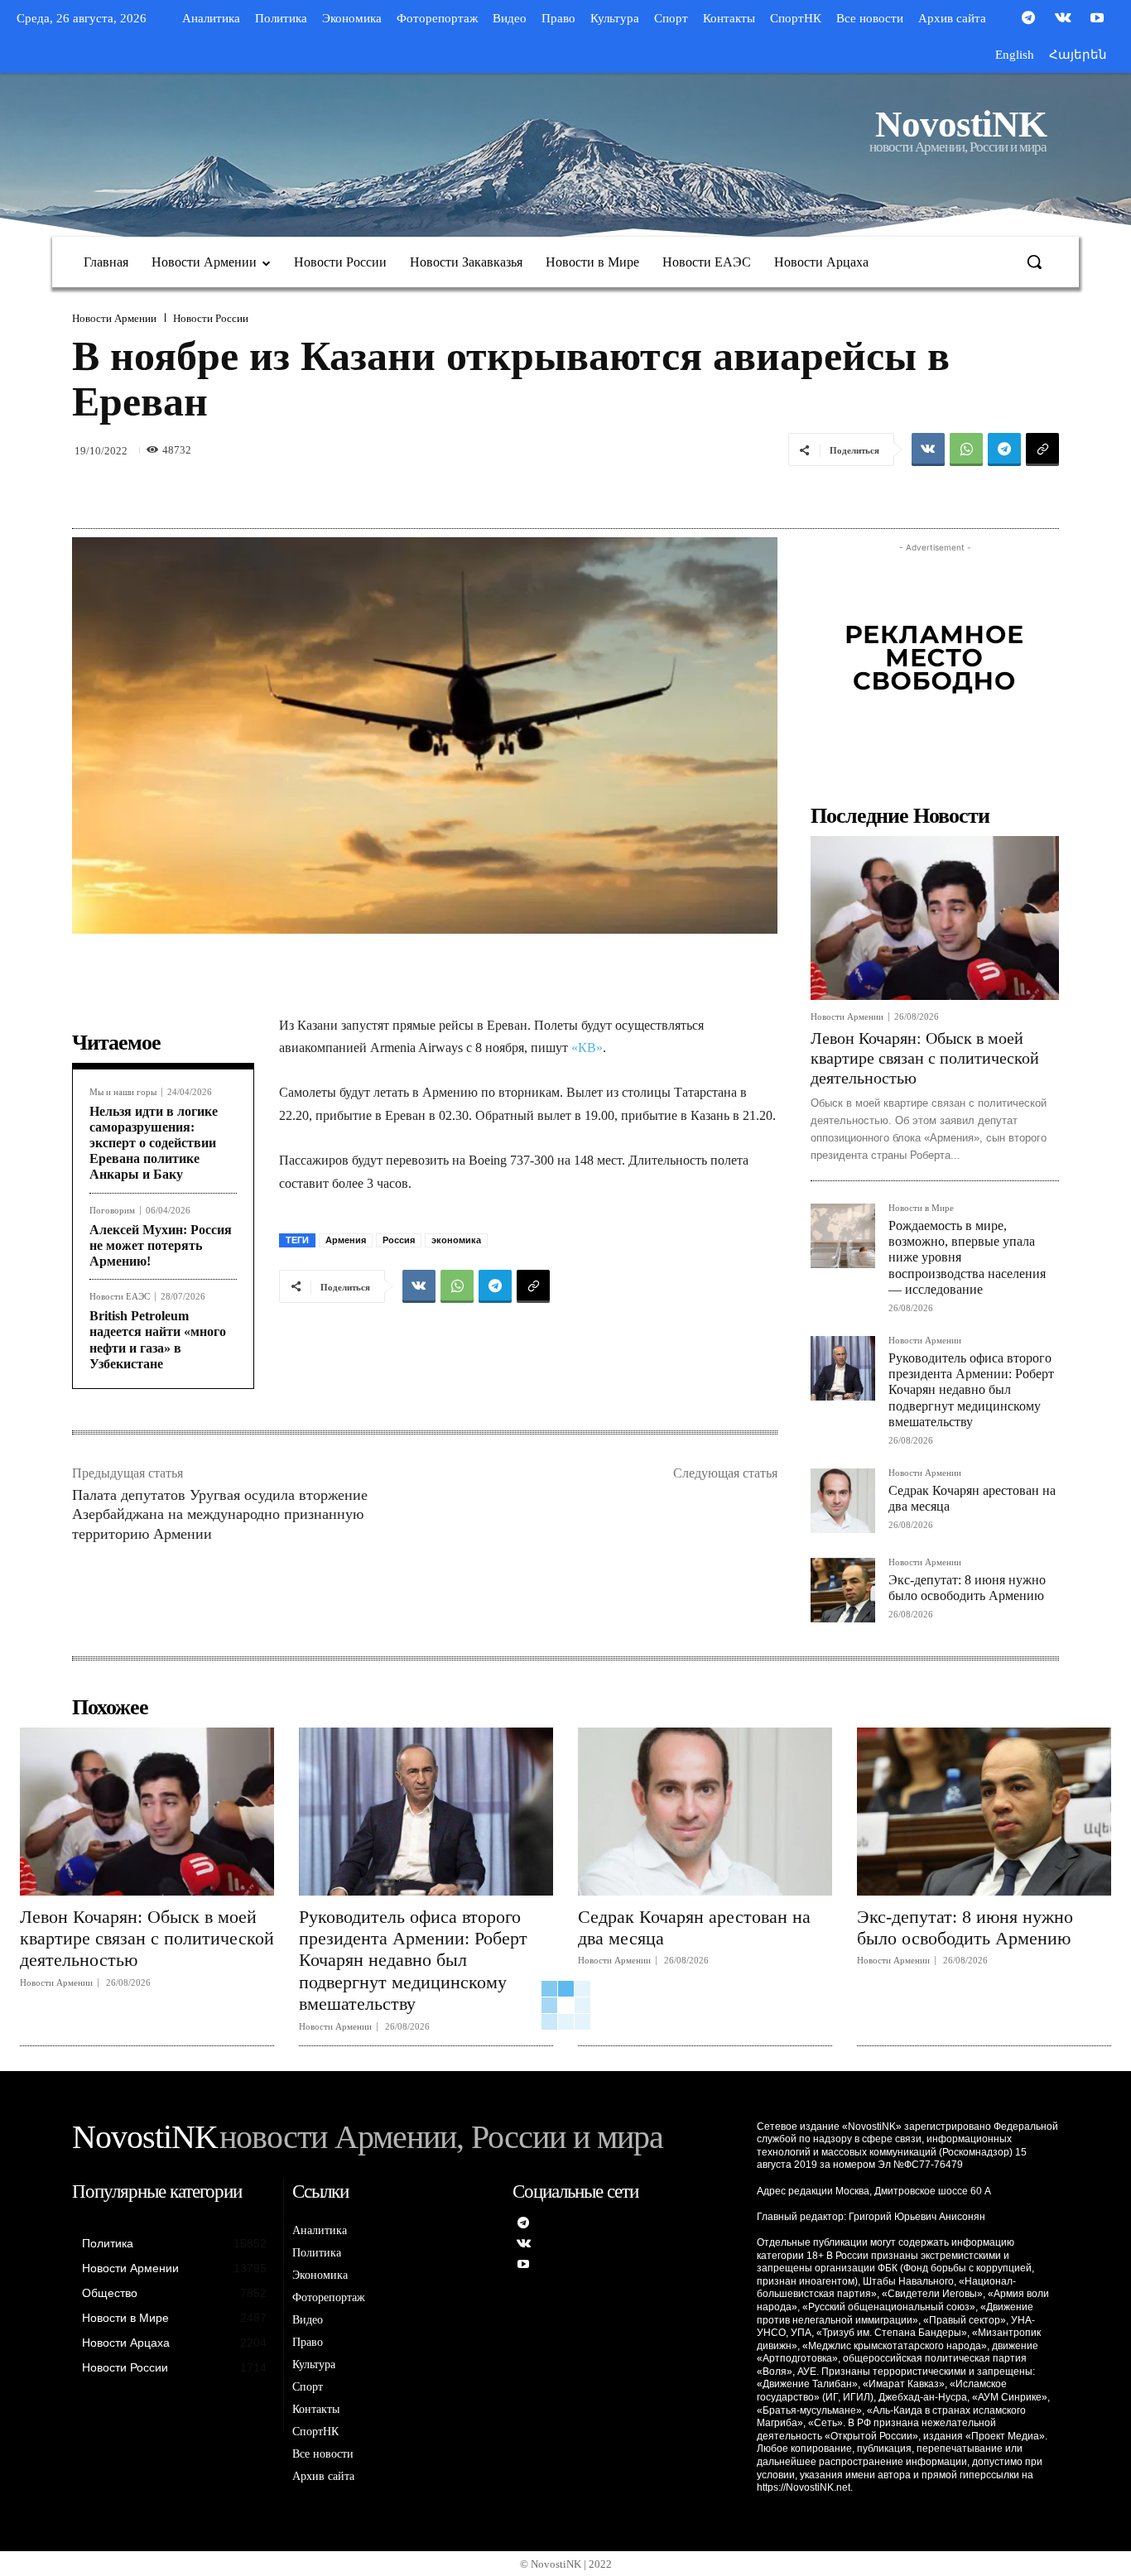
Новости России (211, 318)
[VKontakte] (1063, 19)
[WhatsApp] (966, 449)
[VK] (928, 449)
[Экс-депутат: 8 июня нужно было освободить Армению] (843, 1590)
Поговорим (112, 1211)
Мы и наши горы (123, 1092)
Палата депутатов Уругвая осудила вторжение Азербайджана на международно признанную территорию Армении (220, 1514)
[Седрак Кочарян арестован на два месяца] (843, 1501)
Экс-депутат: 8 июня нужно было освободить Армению (965, 1927)
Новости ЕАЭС (120, 1297)
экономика (456, 1240)
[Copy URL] (1042, 449)
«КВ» (587, 1048)
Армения (346, 1240)
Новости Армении (114, 318)
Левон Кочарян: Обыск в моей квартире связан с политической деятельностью (925, 1058)
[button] (1034, 262)
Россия (399, 1240)
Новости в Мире (921, 1208)
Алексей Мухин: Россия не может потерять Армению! (161, 1245)
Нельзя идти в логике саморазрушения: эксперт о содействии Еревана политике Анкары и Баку (154, 1143)
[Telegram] (1028, 19)
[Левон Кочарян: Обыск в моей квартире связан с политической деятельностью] (935, 918)
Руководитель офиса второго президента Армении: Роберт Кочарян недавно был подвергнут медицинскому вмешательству (971, 1390)
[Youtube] (1097, 19)
